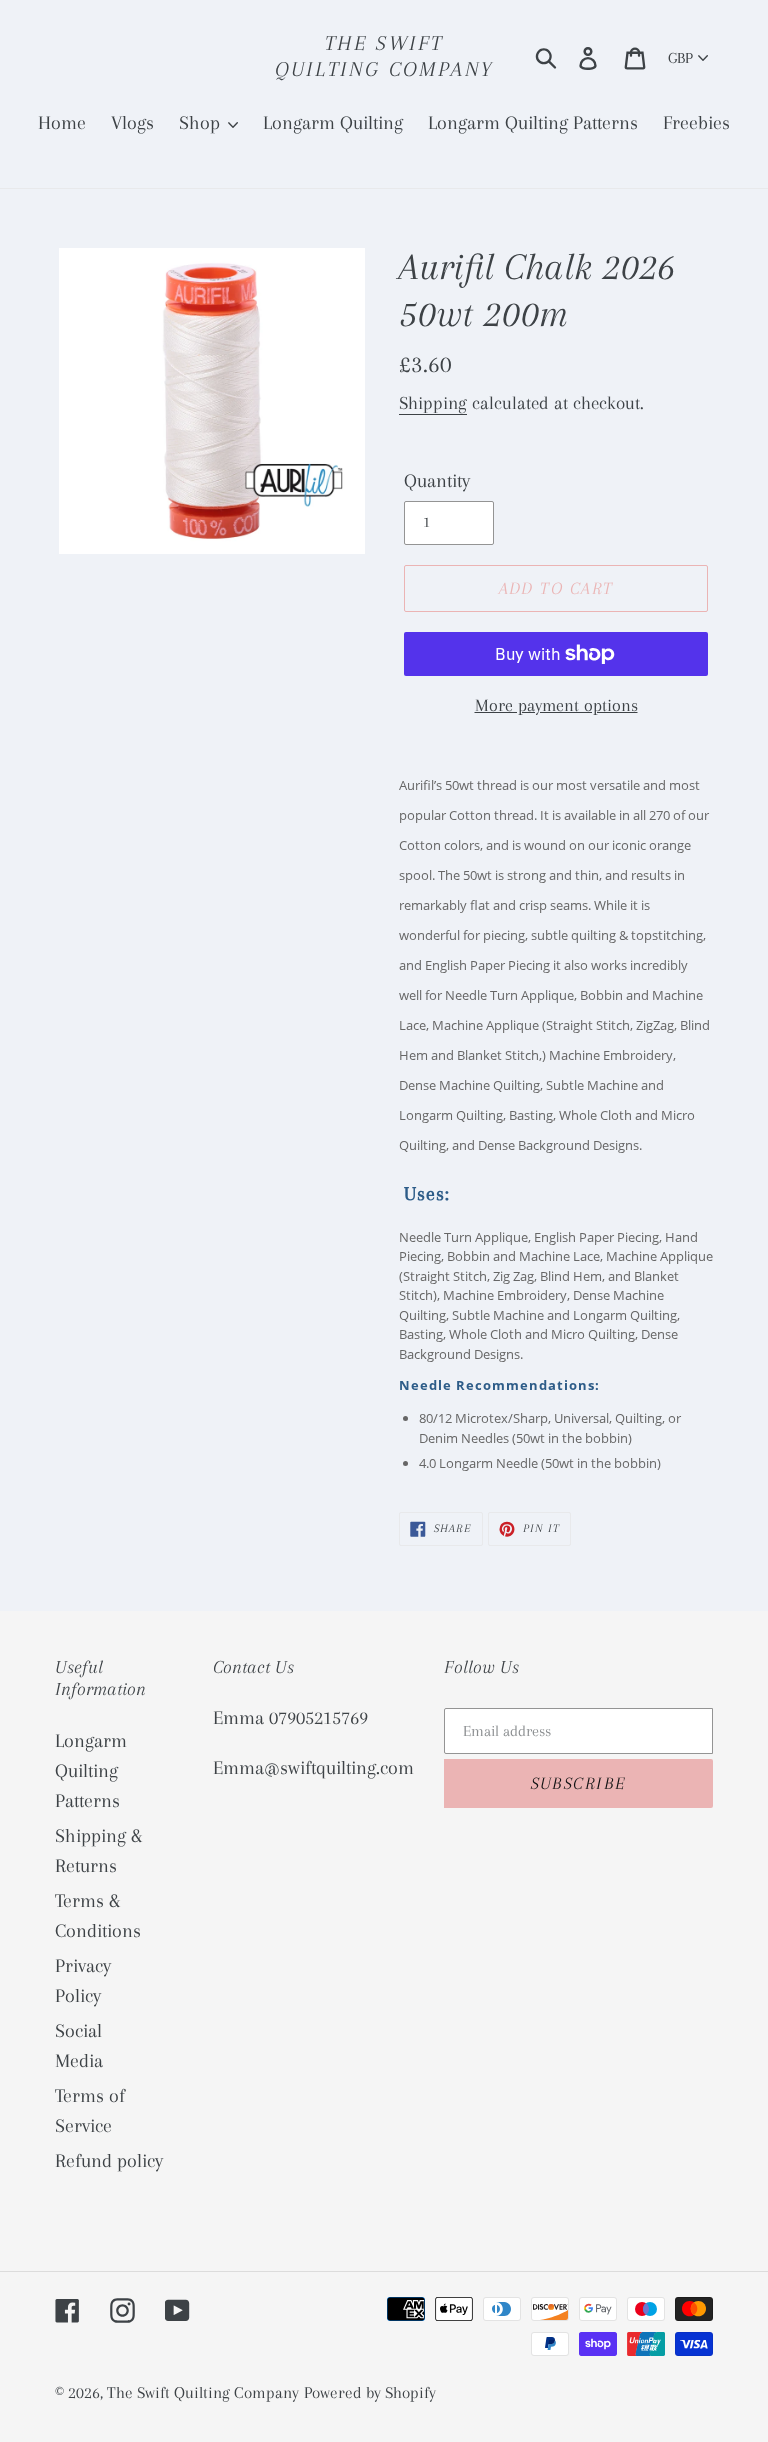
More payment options (556, 705)
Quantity (437, 481)
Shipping (433, 403)
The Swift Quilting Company (384, 56)
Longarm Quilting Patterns (91, 1771)
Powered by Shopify (370, 2392)
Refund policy (109, 2161)
